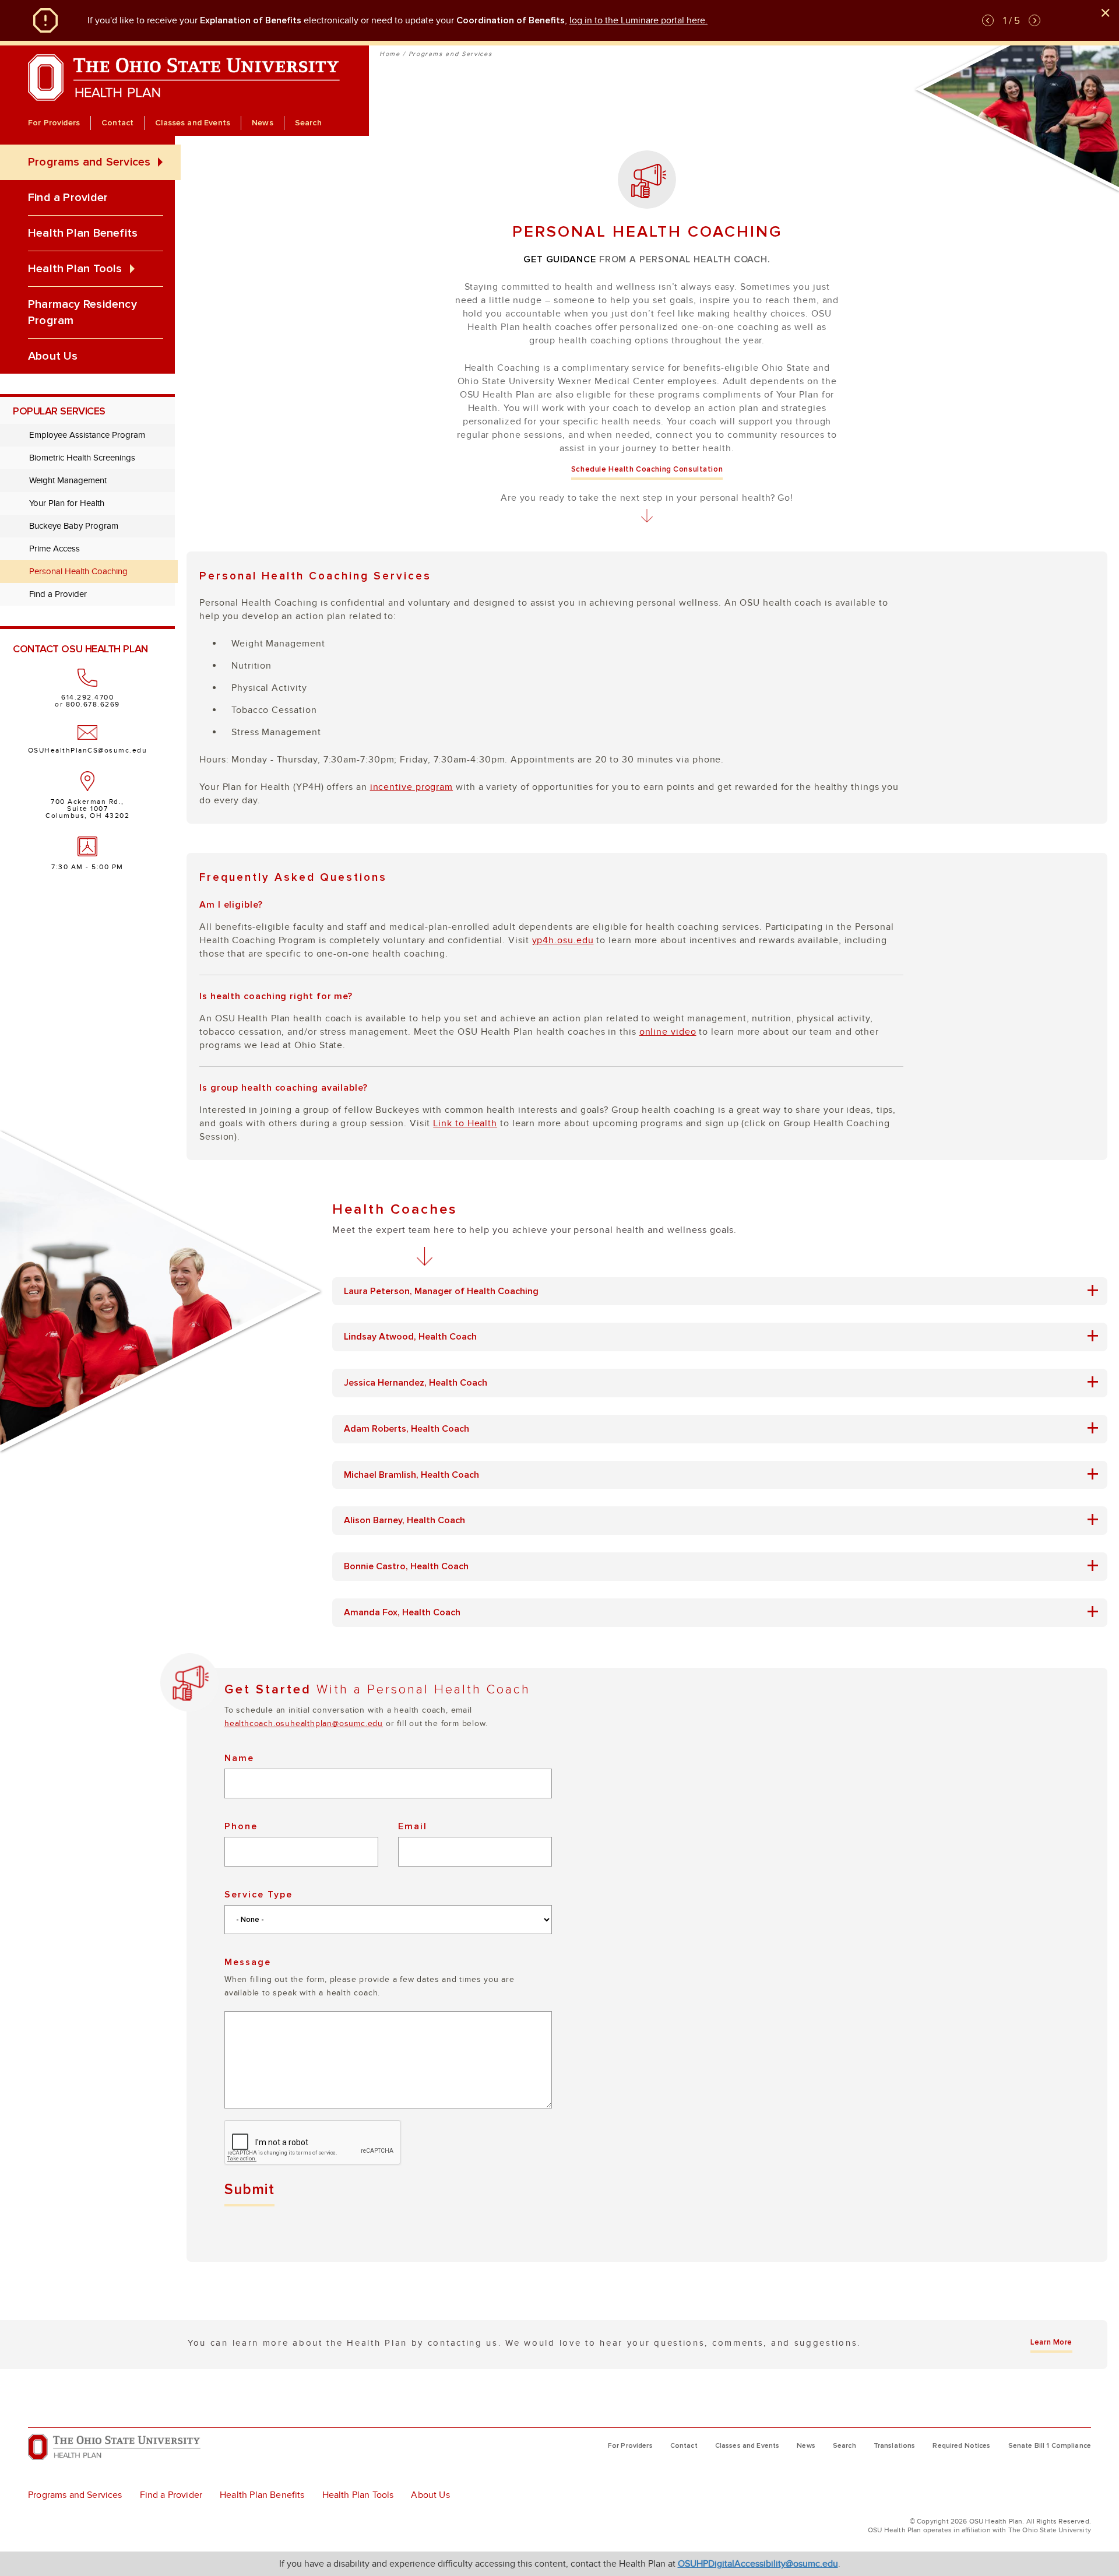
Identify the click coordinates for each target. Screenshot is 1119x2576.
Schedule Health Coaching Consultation (647, 469)
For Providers (54, 123)
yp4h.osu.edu (563, 940)
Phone (241, 1826)
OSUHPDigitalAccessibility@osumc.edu (758, 2564)
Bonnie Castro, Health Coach (415, 1567)
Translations (895, 2446)
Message (248, 1962)
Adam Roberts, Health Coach (415, 1429)
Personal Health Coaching (78, 571)
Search (308, 123)
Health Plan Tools (358, 2495)
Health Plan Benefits (83, 233)
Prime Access (54, 549)
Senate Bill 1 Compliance (1050, 2446)
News (263, 123)
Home (390, 54)
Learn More (1051, 2342)
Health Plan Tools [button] (75, 269)
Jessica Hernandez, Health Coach (424, 1383)
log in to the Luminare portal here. (638, 20)
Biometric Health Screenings (82, 458)
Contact (117, 123)
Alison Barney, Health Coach (413, 1521)
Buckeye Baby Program (74, 526)
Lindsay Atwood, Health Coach (419, 1337)
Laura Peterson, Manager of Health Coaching (450, 1291)
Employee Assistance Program (87, 435)
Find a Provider (68, 198)
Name (239, 1758)
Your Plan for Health (67, 503)
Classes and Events (193, 123)
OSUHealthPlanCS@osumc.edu (88, 750)
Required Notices (961, 2446)
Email (413, 1826)
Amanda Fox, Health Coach (411, 1613)
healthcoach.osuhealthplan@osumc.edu (304, 1723)
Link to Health (465, 1123)
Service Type (258, 1895)
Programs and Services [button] (89, 162)
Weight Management (68, 480)
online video (668, 1032)
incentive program (411, 787)
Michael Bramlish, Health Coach (420, 1475)
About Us (53, 356)
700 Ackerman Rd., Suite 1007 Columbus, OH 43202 (87, 809)
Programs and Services (451, 54)
